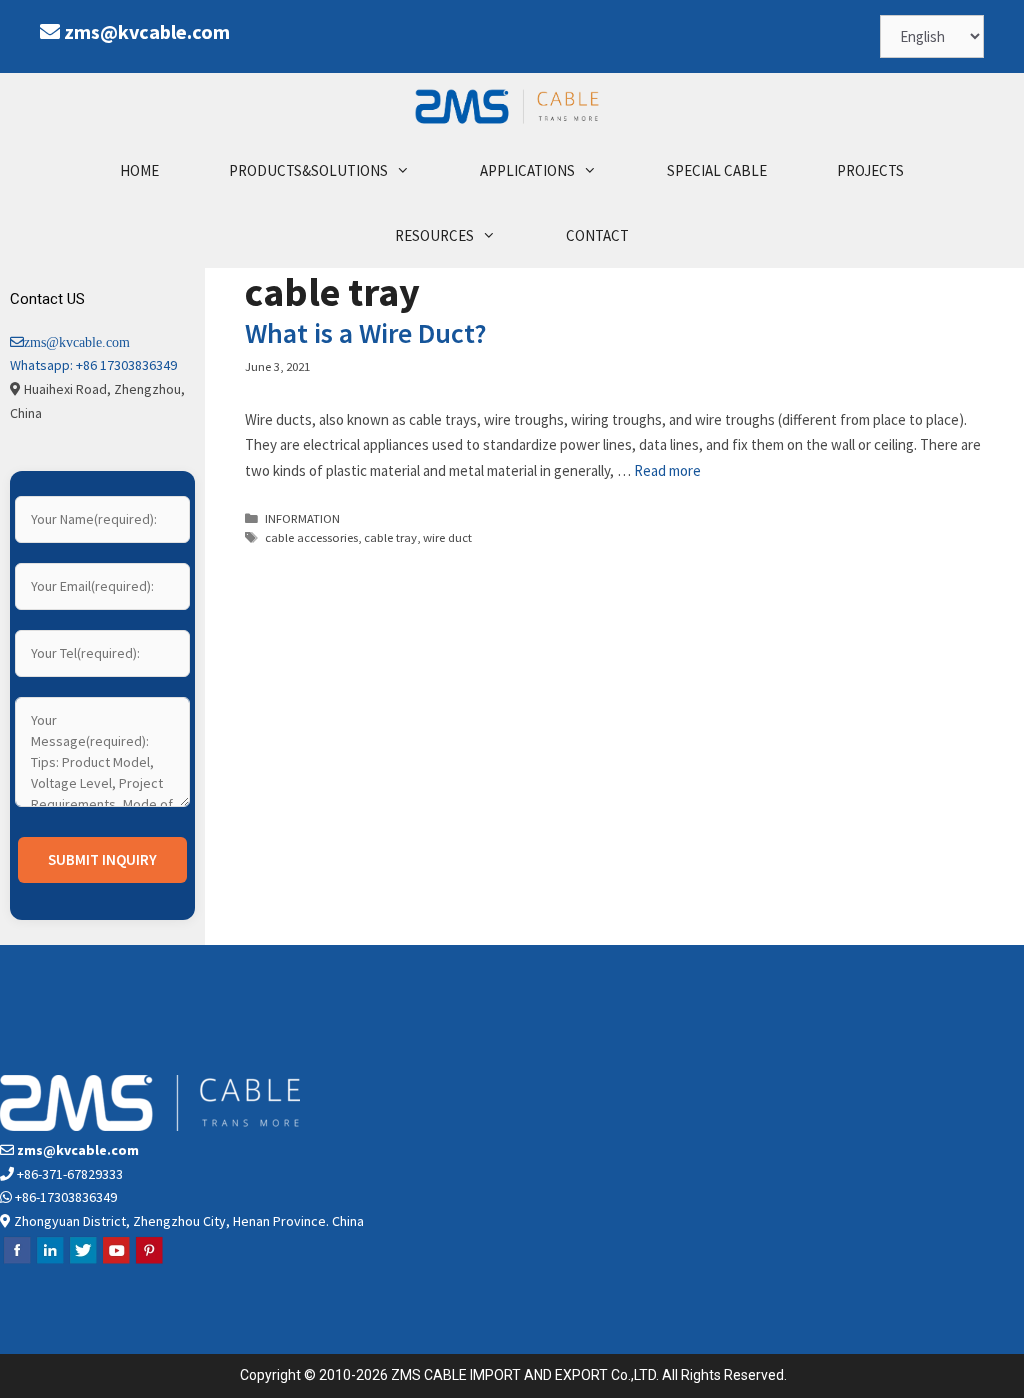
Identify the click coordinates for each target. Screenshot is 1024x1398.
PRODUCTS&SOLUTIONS (308, 170)
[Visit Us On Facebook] (16, 1261)
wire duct (447, 537)
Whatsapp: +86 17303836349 (93, 365)
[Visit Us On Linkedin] (49, 1261)
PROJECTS (870, 170)
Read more (667, 470)
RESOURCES (434, 235)
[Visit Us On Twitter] (82, 1261)
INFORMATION (302, 518)
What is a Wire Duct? (366, 333)
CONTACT (597, 235)
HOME (139, 170)
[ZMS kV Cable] (512, 105)
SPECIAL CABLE (717, 170)
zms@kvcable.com (147, 31)
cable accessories (311, 537)
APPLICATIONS (527, 170)
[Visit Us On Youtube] (115, 1261)
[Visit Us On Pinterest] (148, 1261)
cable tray (390, 537)
